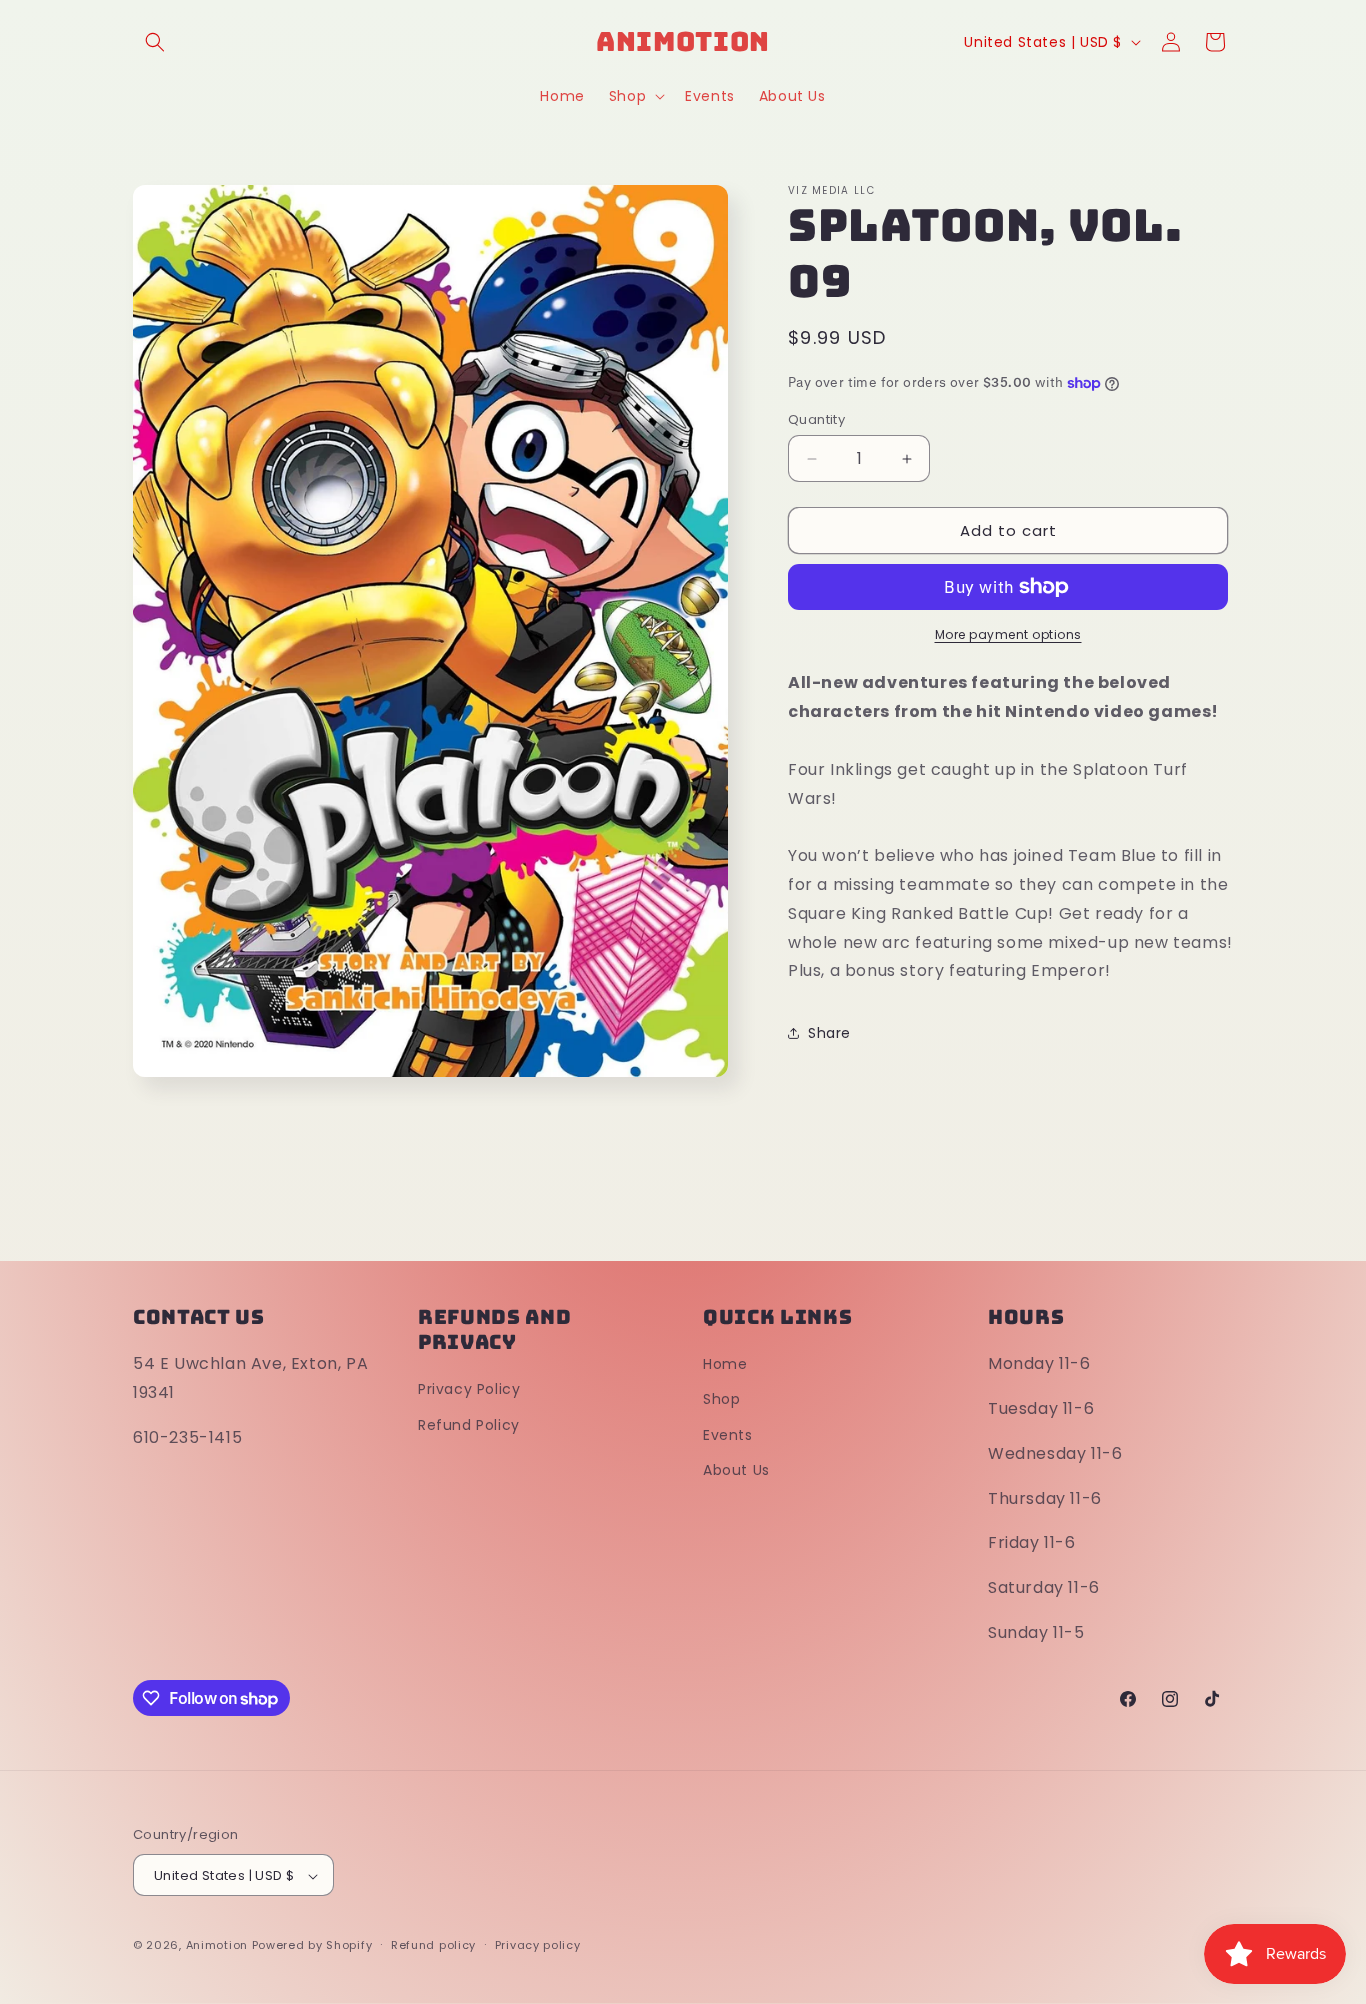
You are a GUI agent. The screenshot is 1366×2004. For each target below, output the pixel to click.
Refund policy (433, 1945)
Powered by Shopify (312, 1946)
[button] (155, 42)
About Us (736, 1470)
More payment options (1008, 634)
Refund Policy (469, 1425)
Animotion (217, 1946)
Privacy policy (538, 1945)
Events (728, 1435)
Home (725, 1365)
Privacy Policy (469, 1390)
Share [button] (829, 1033)
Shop (721, 1400)
